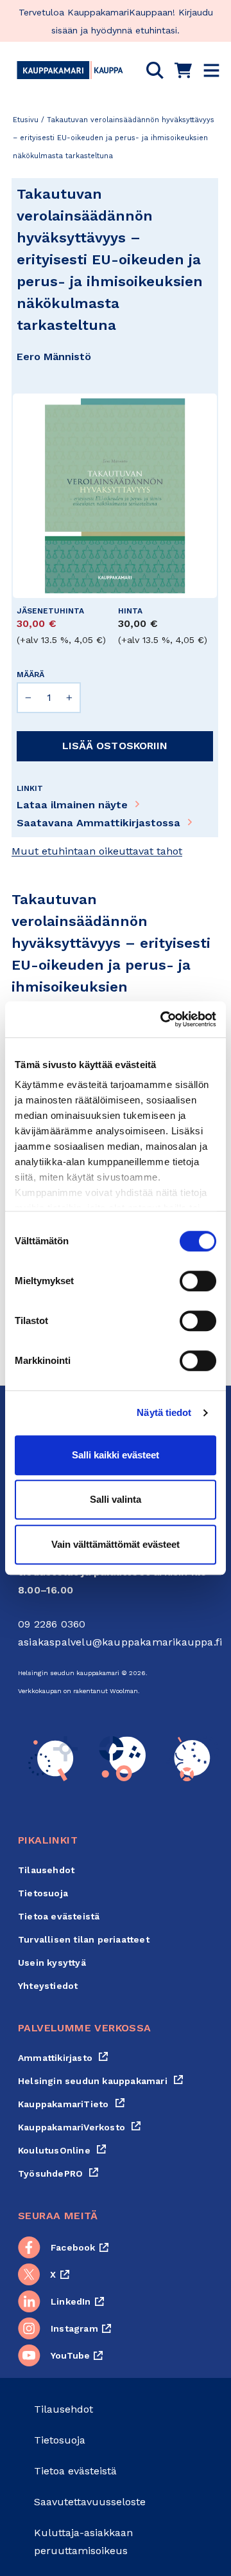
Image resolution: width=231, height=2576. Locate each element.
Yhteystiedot (48, 1986)
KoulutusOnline (62, 2150)
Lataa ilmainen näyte (72, 805)
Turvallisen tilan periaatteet (84, 1939)
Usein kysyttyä (52, 1963)
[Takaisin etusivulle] (70, 70)
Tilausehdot (46, 1870)
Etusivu (26, 120)
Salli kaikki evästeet (116, 1455)
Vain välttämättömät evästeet (116, 1544)
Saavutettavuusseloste (90, 2502)
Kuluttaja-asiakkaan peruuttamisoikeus (83, 2542)
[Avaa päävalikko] (211, 70)
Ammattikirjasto (63, 2058)
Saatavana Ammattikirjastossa (98, 823)
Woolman (124, 1691)
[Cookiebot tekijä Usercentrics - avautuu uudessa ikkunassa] (163, 1019)
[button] (155, 70)
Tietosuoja (43, 1893)
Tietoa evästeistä (59, 1916)
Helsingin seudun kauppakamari (101, 2081)
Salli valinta (116, 1499)
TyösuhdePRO (58, 2173)
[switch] (198, 1281)
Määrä (30, 675)
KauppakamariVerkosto (80, 2127)
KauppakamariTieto (72, 2104)
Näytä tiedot (164, 1412)
